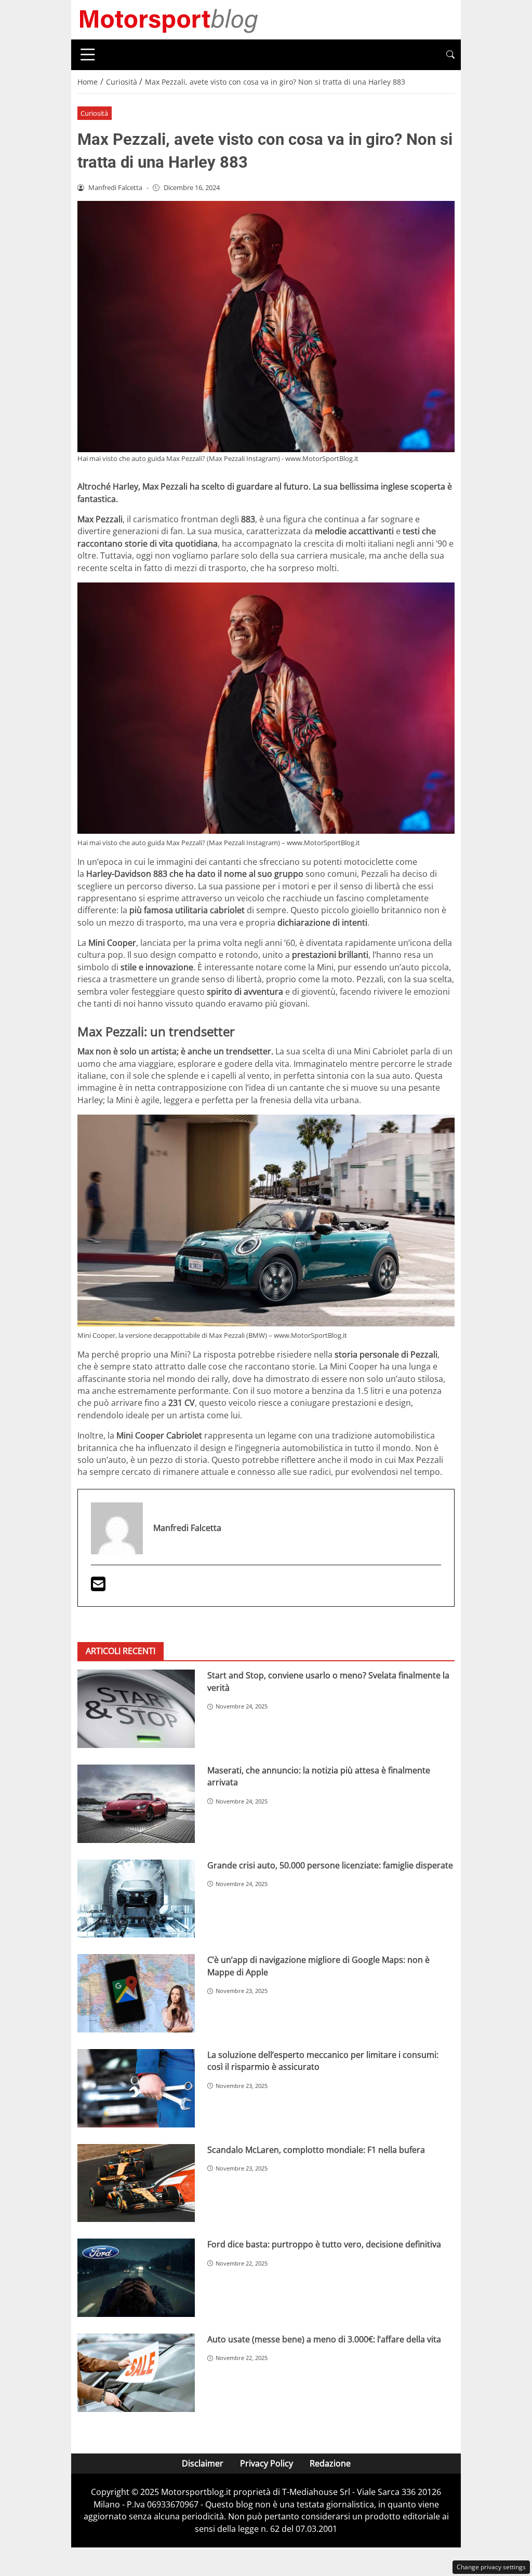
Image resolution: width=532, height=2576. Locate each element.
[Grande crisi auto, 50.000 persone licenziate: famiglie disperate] (136, 1899)
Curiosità (94, 113)
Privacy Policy (267, 2463)
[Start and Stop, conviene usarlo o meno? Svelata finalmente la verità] (136, 1709)
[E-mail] (98, 1587)
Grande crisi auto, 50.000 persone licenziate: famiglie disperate (330, 1865)
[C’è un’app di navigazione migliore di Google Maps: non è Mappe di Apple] (136, 1993)
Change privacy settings (491, 2567)
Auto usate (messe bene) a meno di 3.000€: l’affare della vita (324, 2339)
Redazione (330, 2463)
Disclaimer (203, 2463)
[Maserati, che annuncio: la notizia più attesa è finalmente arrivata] (136, 1804)
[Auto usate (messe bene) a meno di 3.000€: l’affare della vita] (136, 2373)
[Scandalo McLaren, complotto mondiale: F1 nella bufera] (136, 2183)
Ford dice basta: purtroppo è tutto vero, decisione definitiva (324, 2244)
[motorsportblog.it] (168, 19)
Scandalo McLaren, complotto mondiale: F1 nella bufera (316, 2150)
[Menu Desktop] (88, 55)
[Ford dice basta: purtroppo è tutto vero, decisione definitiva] (136, 2278)
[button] (450, 55)
